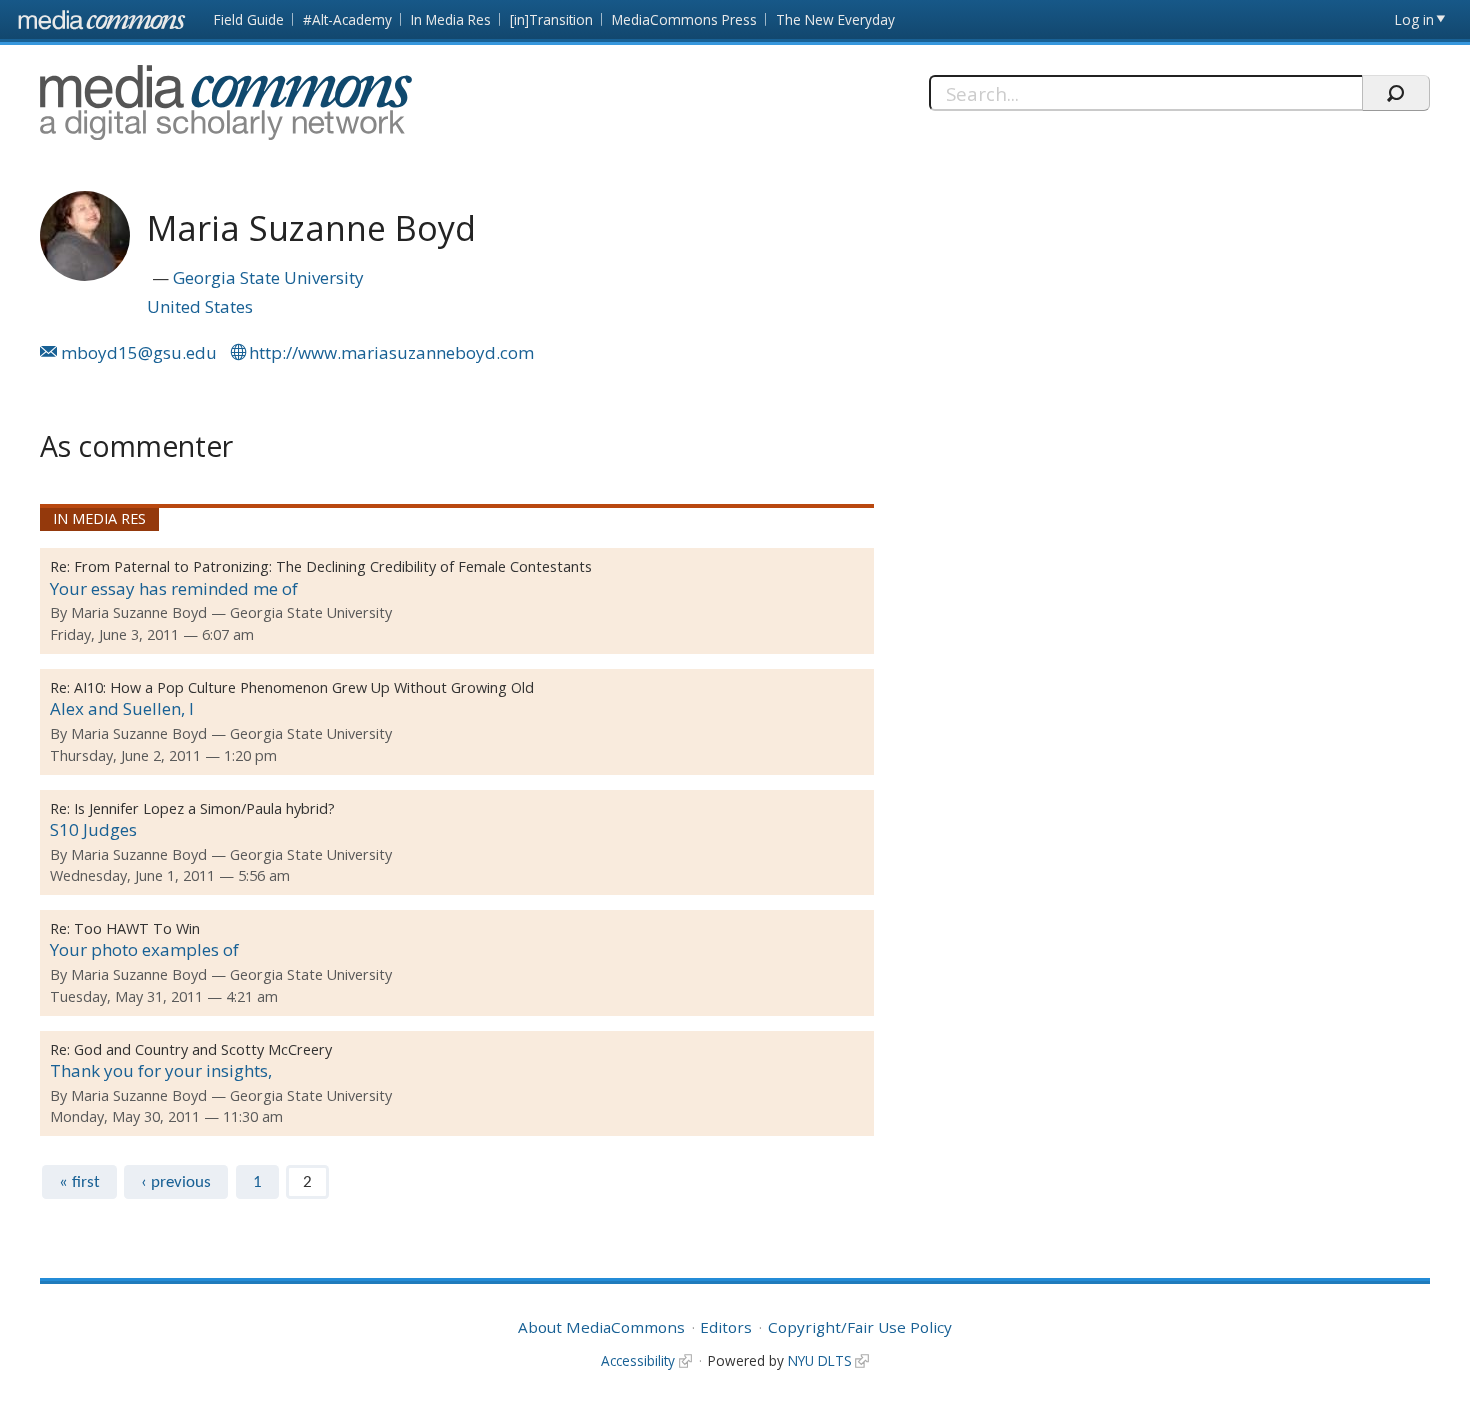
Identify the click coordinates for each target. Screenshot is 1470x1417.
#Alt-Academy (347, 19)
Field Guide (249, 19)
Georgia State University (268, 277)
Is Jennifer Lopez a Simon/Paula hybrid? (204, 808)
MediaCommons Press (684, 19)
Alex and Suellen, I (122, 708)
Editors (726, 1327)
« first (79, 1182)
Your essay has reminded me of (174, 588)
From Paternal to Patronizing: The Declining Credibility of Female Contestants (333, 566)
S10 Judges (93, 829)
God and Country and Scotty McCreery (203, 1049)
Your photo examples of (144, 949)
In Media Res (451, 19)
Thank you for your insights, (161, 1070)
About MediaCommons (601, 1327)
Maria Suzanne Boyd (139, 612)
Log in (1414, 19)
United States (200, 306)
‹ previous (176, 1182)
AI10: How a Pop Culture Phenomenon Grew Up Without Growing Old (304, 687)
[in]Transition (551, 19)
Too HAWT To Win (137, 928)
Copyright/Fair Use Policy (860, 1327)
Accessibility (638, 1360)
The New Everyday (835, 19)
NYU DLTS (820, 1360)
